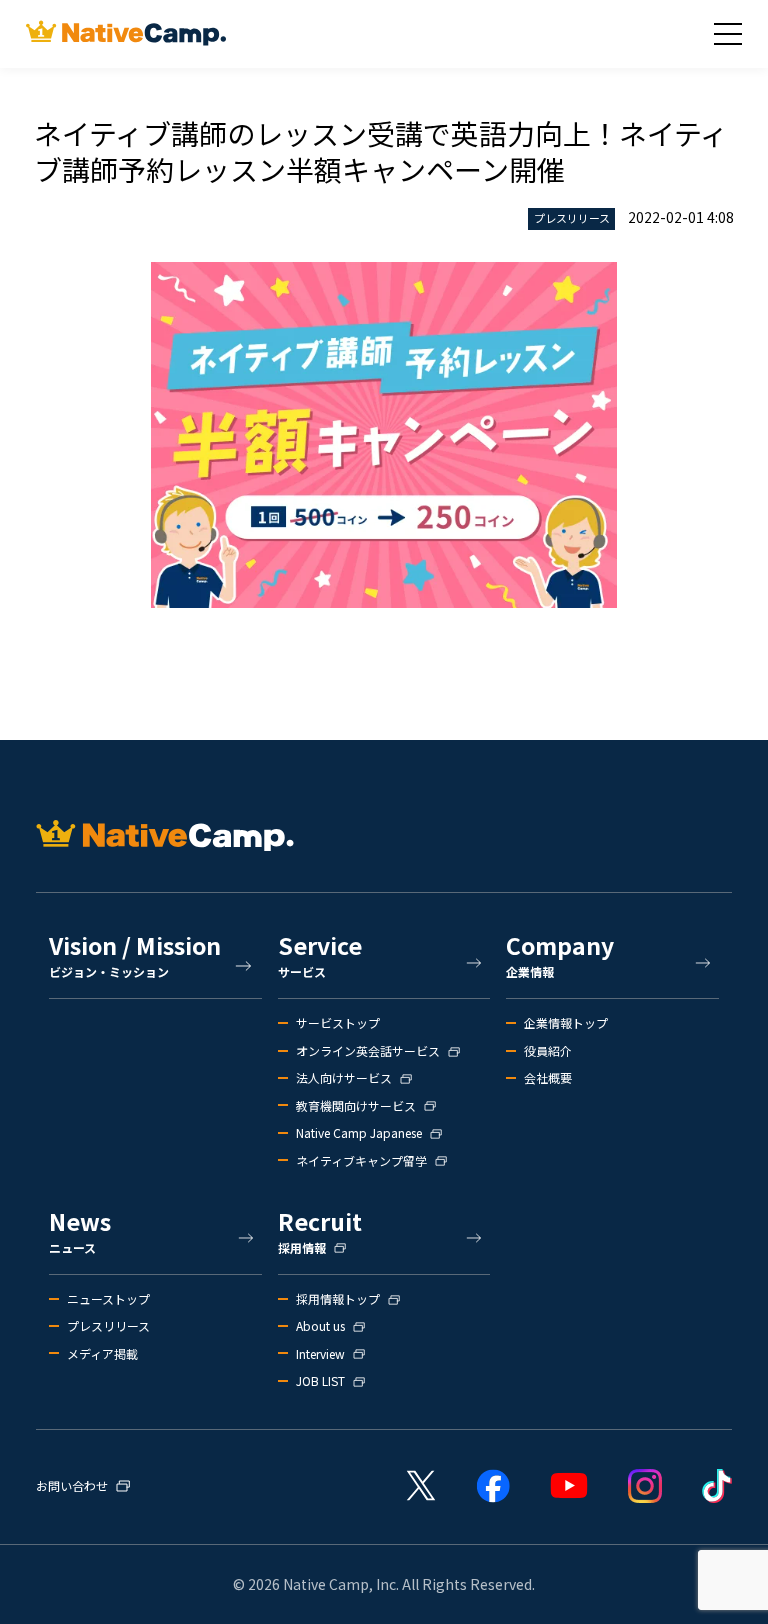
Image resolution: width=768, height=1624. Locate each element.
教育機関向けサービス (356, 1106)
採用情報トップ (338, 1299)
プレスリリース (108, 1326)
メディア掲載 (102, 1354)
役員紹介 (548, 1051)
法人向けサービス (344, 1078)
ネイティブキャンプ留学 (361, 1161)
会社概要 (548, 1078)
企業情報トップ (566, 1023)
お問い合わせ (72, 1486)
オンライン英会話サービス (368, 1051)
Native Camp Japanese (359, 1133)
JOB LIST (320, 1381)
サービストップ (338, 1023)
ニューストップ (108, 1299)
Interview (320, 1354)
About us (320, 1326)
